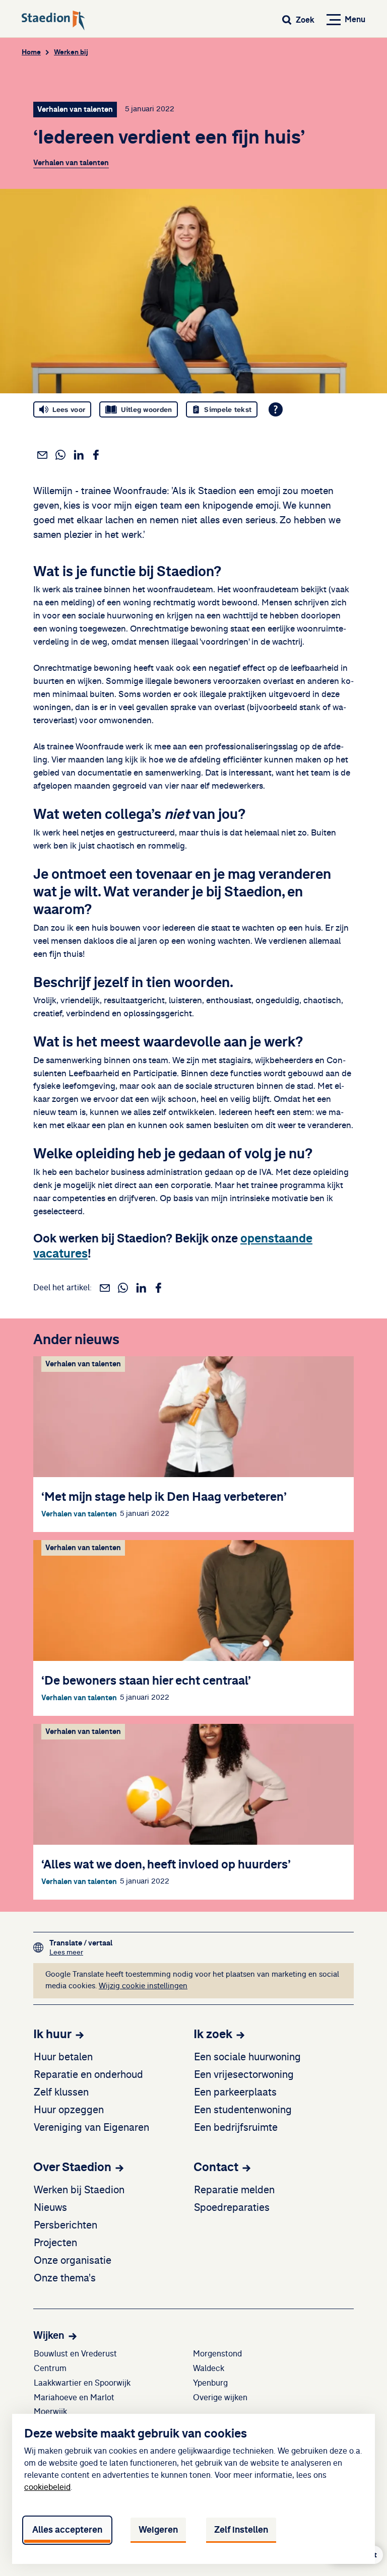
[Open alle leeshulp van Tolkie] (276, 409)
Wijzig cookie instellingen (143, 1986)
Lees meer (81, 1952)
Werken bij (71, 52)
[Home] (53, 21)
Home (31, 52)
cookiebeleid (47, 2487)
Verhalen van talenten (71, 163)
